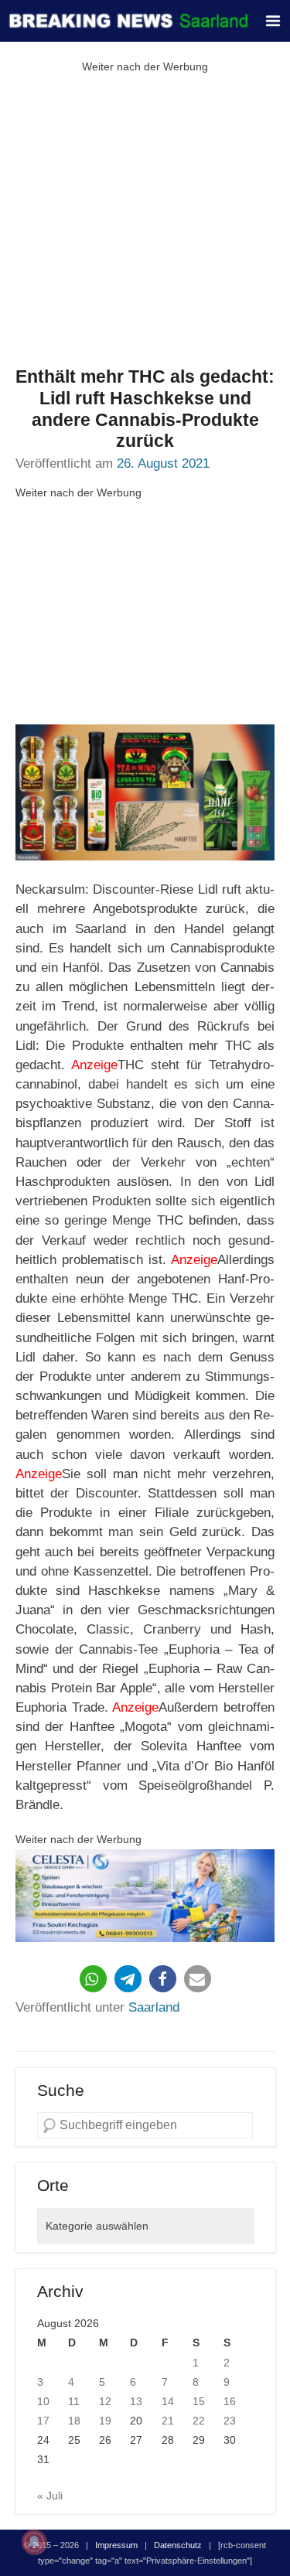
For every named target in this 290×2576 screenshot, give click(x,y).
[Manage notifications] (34, 2542)
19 (105, 2421)
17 (43, 2421)
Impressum (116, 2545)
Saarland (154, 2007)
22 (199, 2421)
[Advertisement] (145, 221)
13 (136, 2401)
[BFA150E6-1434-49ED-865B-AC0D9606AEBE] (145, 1896)
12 (105, 2401)
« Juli (50, 2496)
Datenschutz (178, 2545)
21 (168, 2421)
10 (43, 2401)
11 (74, 2401)
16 (230, 2401)
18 (74, 2421)
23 (230, 2421)
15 (199, 2401)
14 (168, 2401)
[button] (93, 1979)
